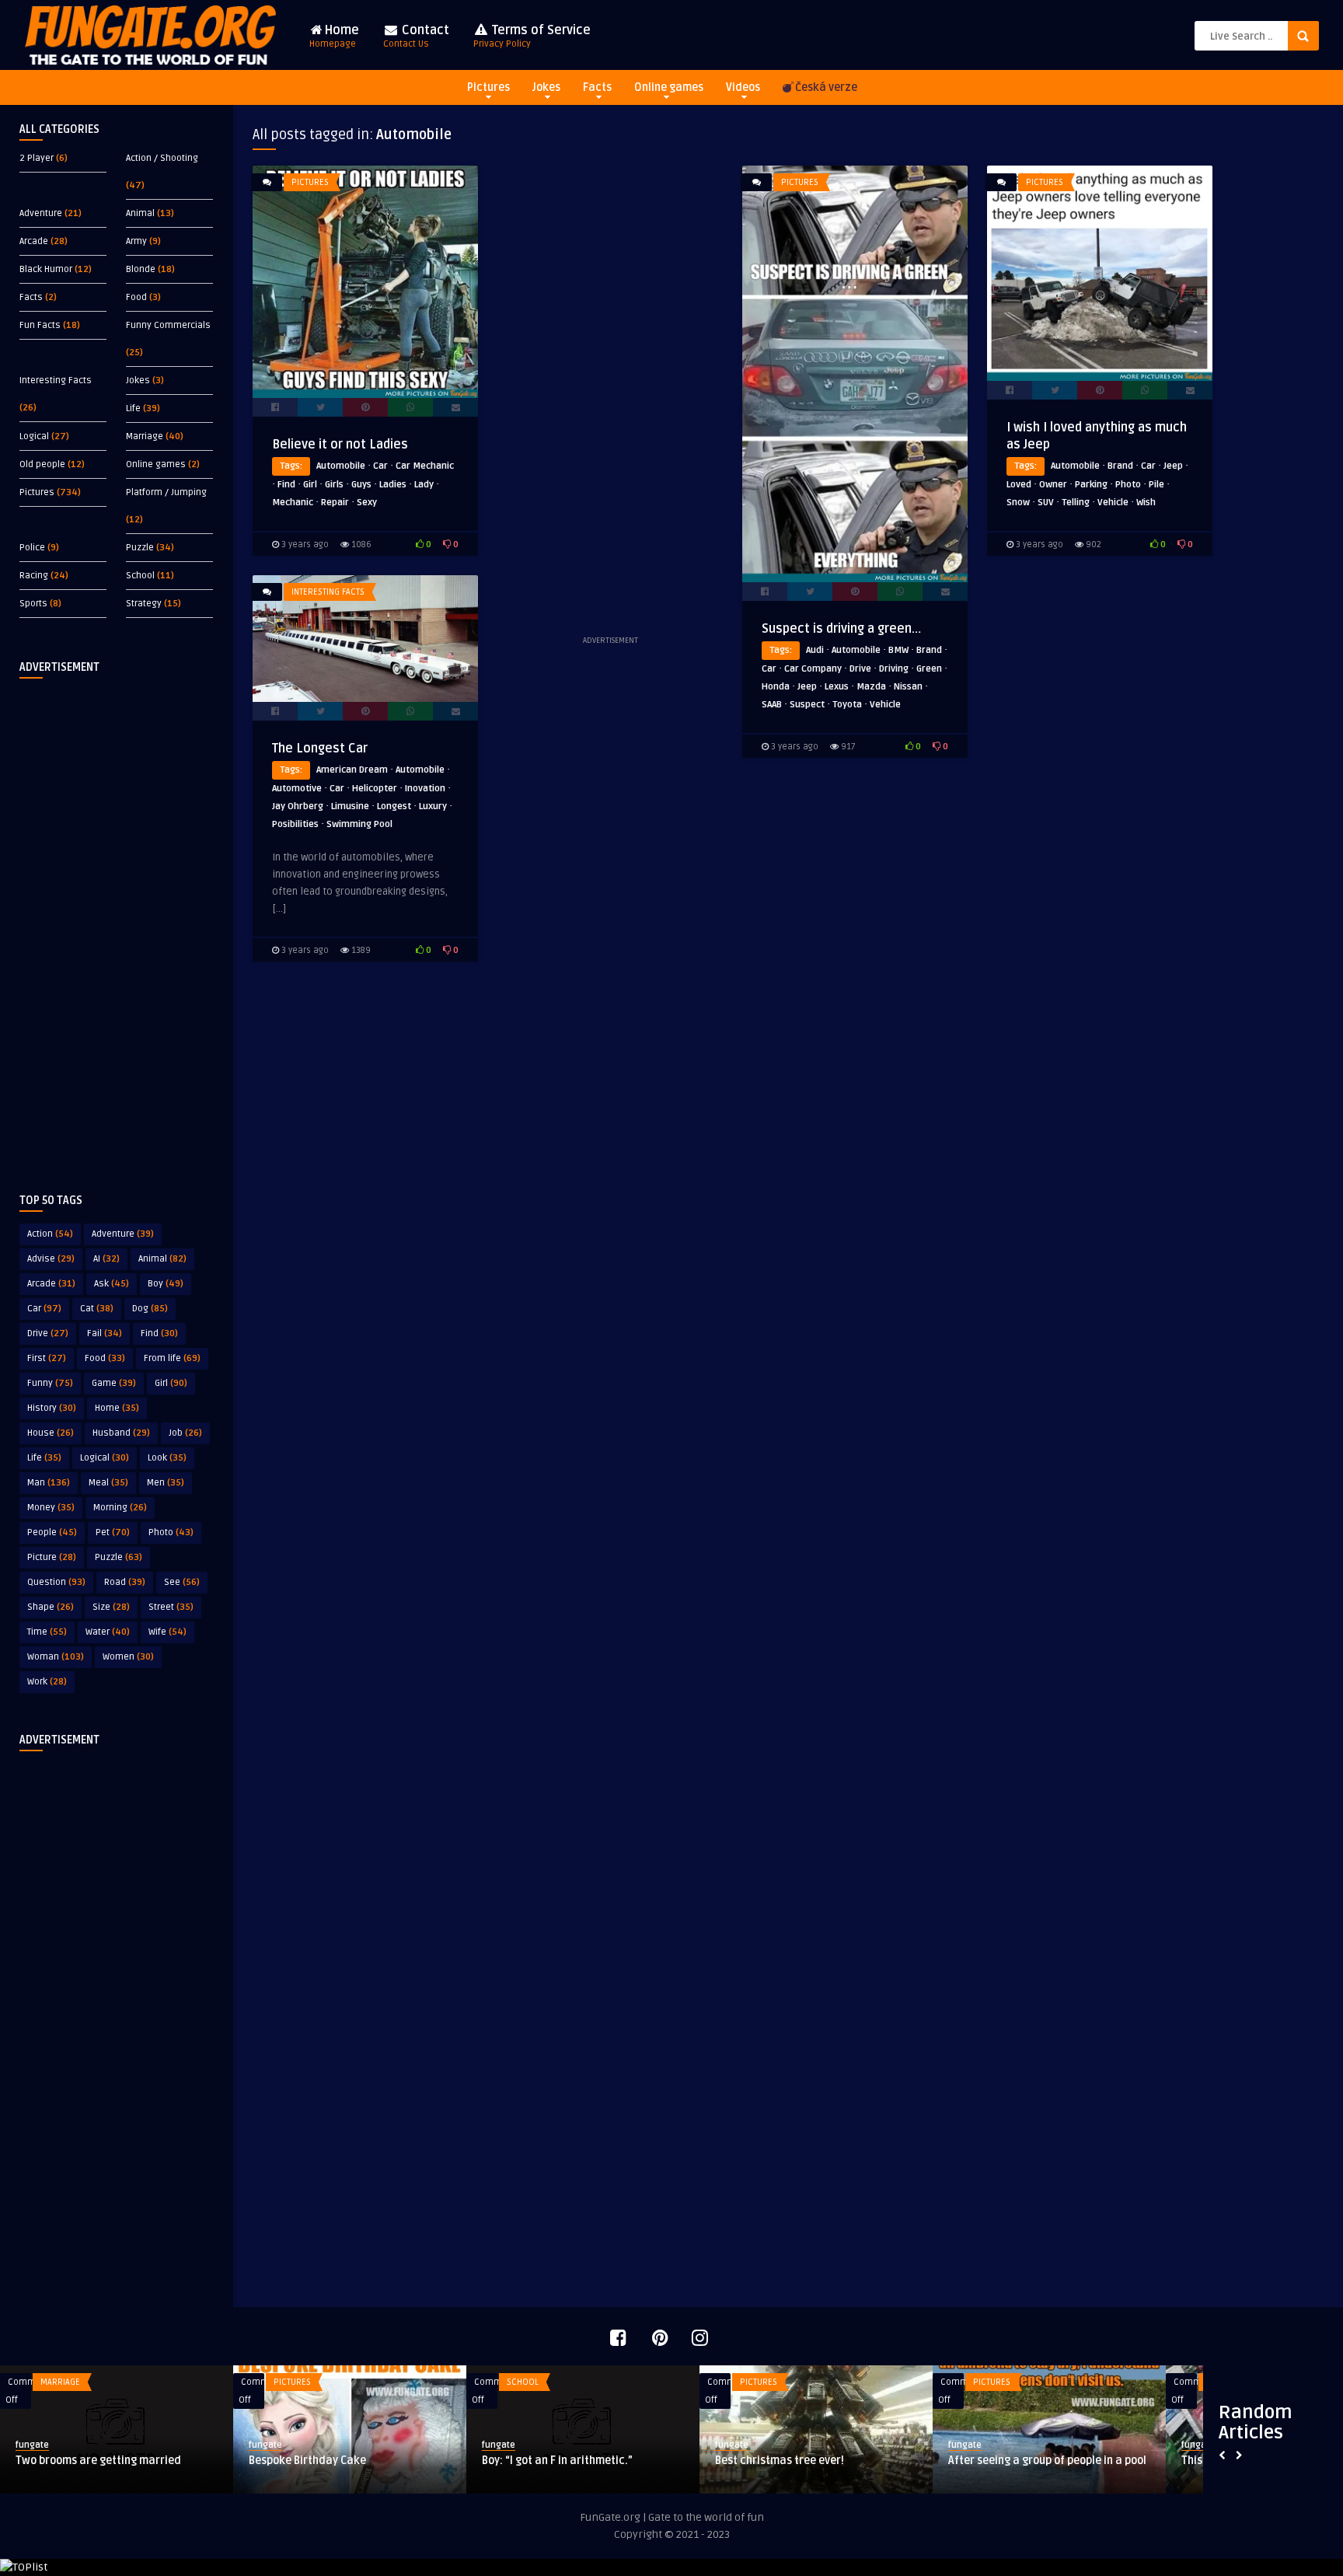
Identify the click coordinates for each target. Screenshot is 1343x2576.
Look (167, 1458)
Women (128, 1657)
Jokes (546, 87)
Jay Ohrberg (298, 806)
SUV (1046, 503)
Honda (776, 687)
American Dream (352, 770)
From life (172, 1358)
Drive (48, 1333)
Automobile (341, 466)
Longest (394, 806)
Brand (929, 650)
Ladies (393, 485)
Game (114, 1383)
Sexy (367, 503)
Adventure (41, 213)
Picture (52, 1557)
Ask (112, 1284)
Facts (597, 87)
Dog (150, 1309)
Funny (50, 1383)
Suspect (807, 705)
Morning (120, 1508)
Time (47, 1632)
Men (166, 1483)
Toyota (847, 705)
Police (32, 548)
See (182, 1582)
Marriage (145, 436)
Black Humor (46, 269)
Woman (56, 1657)
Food (136, 297)
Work (47, 1682)
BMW (898, 650)
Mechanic (293, 503)
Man (49, 1483)
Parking (1091, 485)
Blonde (141, 269)
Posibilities (295, 824)
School (140, 576)
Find (159, 1333)
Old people (42, 464)
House (51, 1433)
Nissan (908, 687)
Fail (105, 1333)
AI (106, 1259)
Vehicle (885, 705)
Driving (894, 669)
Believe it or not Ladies (340, 445)
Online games (669, 87)
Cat (97, 1309)
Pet (113, 1532)
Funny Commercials (168, 325)
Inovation (425, 789)
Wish (1146, 503)
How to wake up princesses (687, 2461)
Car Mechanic (425, 466)
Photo (171, 1532)
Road (125, 1582)
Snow (1018, 503)
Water (108, 1632)
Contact (416, 36)
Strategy (144, 604)
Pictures (488, 87)
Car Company (813, 669)
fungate (169, 2445)
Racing (34, 576)
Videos (743, 87)
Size (111, 1607)
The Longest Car (320, 749)
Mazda (871, 687)
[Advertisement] (117, 923)
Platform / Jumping (166, 492)
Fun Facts (40, 325)
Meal (108, 1483)
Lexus (837, 687)
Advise (51, 1259)
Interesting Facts (56, 380)
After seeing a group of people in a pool (251, 2461)
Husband (121, 1433)
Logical (34, 436)
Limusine (350, 806)
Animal (140, 213)
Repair (335, 503)
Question (56, 1582)
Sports (33, 604)
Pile (1156, 485)
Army (136, 241)
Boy (166, 1284)
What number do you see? (1149, 2461)
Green (929, 669)
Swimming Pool (359, 824)
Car (44, 1309)
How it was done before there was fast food (951, 2468)
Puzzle (140, 548)
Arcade (34, 241)
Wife (167, 1632)
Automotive (297, 789)
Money (51, 1508)
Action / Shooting (162, 158)
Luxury (433, 806)
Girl (171, 1383)
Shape (51, 1607)
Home (334, 36)
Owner (1053, 485)
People (52, 1532)
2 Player (37, 158)
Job (185, 1433)
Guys (361, 485)
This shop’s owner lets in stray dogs (475, 2461)
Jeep (807, 687)
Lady (424, 485)
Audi (815, 650)
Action (50, 1234)
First (47, 1358)
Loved (1019, 485)
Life (133, 408)
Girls (334, 485)
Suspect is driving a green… (841, 629)
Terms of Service (532, 36)
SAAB (772, 705)
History (52, 1408)
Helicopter (375, 789)
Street (171, 1607)
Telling (1076, 503)
